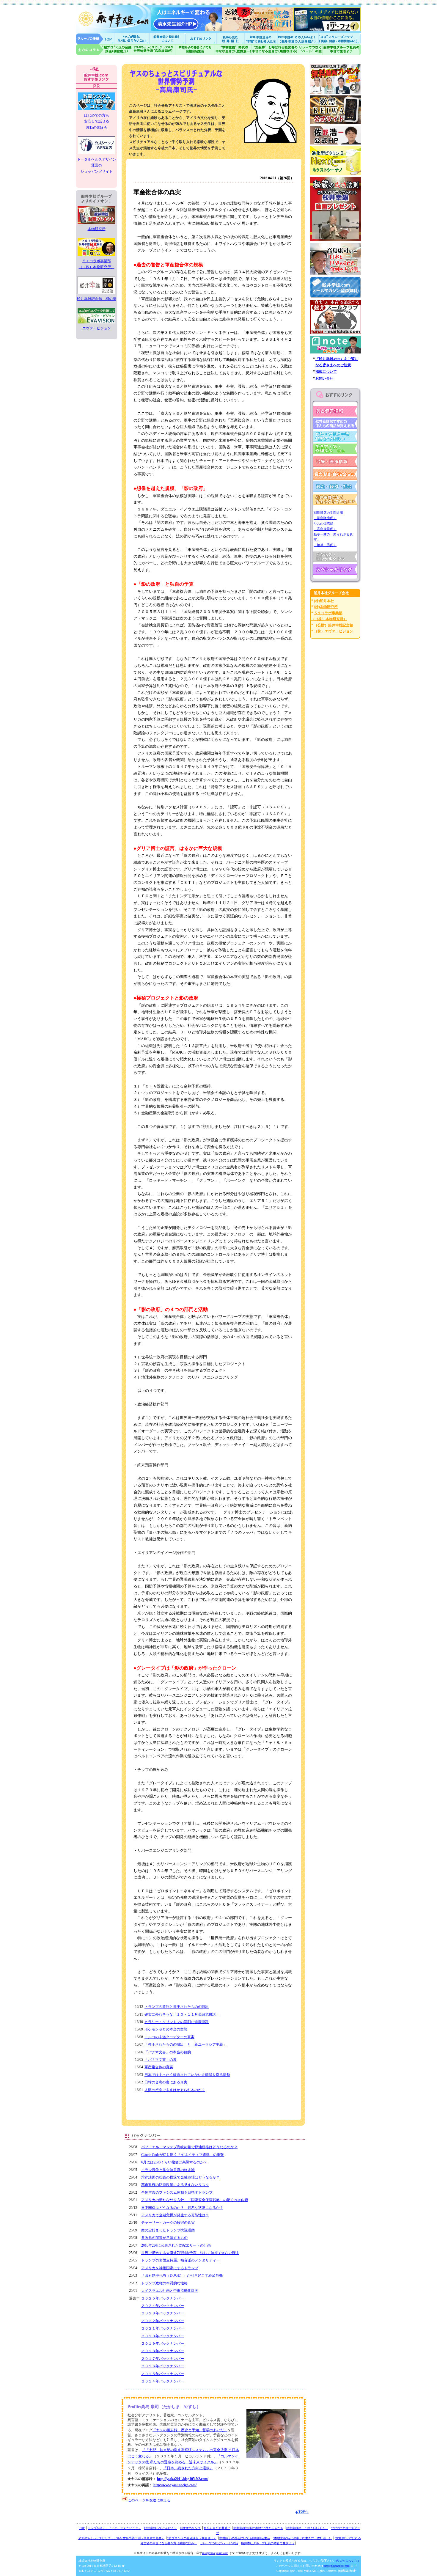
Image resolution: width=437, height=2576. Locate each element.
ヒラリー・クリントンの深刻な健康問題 (177, 2022)
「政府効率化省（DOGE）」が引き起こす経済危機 (182, 2275)
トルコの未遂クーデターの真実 (169, 2037)
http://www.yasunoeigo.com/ (175, 2485)
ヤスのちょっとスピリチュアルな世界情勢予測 (154, 49)
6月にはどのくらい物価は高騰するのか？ (174, 2162)
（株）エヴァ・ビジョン (334, 631)
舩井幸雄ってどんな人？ (161, 2528)
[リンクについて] (347, 2561)
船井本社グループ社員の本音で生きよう (268, 2543)
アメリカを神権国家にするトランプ (170, 2268)
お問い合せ (324, 378)
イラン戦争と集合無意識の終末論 (168, 2170)
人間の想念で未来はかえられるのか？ (175, 2090)
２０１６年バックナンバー (163, 2366)
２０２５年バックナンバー (163, 2298)
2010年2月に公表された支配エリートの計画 (176, 2245)
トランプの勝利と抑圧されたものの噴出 (177, 2007)
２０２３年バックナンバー (163, 2313)
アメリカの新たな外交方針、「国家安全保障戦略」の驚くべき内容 (195, 2200)
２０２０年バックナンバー (163, 2336)
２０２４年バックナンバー (163, 2306)
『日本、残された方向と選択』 (188, 2468)
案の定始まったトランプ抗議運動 (168, 2230)
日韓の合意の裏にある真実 (166, 2082)
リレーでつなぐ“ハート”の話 (219, 2543)
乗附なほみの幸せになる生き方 (275, 49)
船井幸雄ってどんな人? (168, 38)
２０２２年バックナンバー (163, 2321)
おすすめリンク (201, 38)
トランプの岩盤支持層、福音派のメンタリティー (180, 2260)
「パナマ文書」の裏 (161, 2060)
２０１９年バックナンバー (163, 2344)
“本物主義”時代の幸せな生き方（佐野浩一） (302, 2538)
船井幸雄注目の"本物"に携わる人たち (260, 38)
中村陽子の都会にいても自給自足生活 (195, 49)
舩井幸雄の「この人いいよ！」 (307, 2528)
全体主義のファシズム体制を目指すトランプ (177, 2192)
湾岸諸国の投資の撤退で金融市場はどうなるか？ (180, 2177)
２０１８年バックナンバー (163, 2351)
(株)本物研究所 (326, 607)
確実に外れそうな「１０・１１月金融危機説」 (182, 2014)
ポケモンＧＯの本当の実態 (166, 2029)
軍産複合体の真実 (159, 2067)
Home (95, 38)
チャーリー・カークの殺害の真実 (168, 2223)
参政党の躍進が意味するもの (164, 2238)
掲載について (326, 372)
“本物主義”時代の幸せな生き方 (233, 49)
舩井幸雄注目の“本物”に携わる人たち (258, 2528)
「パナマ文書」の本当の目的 (168, 2052)
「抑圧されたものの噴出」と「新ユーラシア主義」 (186, 2044)
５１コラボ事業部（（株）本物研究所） (97, 264)
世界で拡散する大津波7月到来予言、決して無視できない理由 (190, 2253)
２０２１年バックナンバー (163, 2328)
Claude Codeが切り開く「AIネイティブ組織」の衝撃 (183, 2155)
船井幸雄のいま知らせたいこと (132, 38)
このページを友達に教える (149, 2500)
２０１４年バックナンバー (163, 2381)
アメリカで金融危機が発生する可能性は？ (175, 2215)
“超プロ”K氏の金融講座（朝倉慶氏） (192, 2538)
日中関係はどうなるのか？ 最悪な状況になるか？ (182, 2208)
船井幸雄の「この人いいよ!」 (297, 38)
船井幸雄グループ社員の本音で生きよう (342, 49)
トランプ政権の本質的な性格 (164, 2283)
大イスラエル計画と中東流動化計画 (170, 2291)
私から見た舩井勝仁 (230, 38)
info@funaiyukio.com (215, 2553)
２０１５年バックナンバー (163, 2374)
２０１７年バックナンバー (163, 2359)
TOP (82, 2528)
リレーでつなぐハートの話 (310, 49)
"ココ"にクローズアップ (340, 38)
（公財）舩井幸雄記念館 (334, 625)
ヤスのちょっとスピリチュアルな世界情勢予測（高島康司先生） (121, 2538)
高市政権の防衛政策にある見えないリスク (175, 2185)
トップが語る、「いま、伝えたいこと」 (114, 2528)
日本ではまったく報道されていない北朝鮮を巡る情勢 (187, 2075)
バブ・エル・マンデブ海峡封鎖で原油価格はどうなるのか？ (189, 2147)
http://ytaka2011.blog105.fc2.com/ (183, 2479)
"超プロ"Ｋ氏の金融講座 (104, 49)
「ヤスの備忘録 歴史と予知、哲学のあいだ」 (190, 2430)
